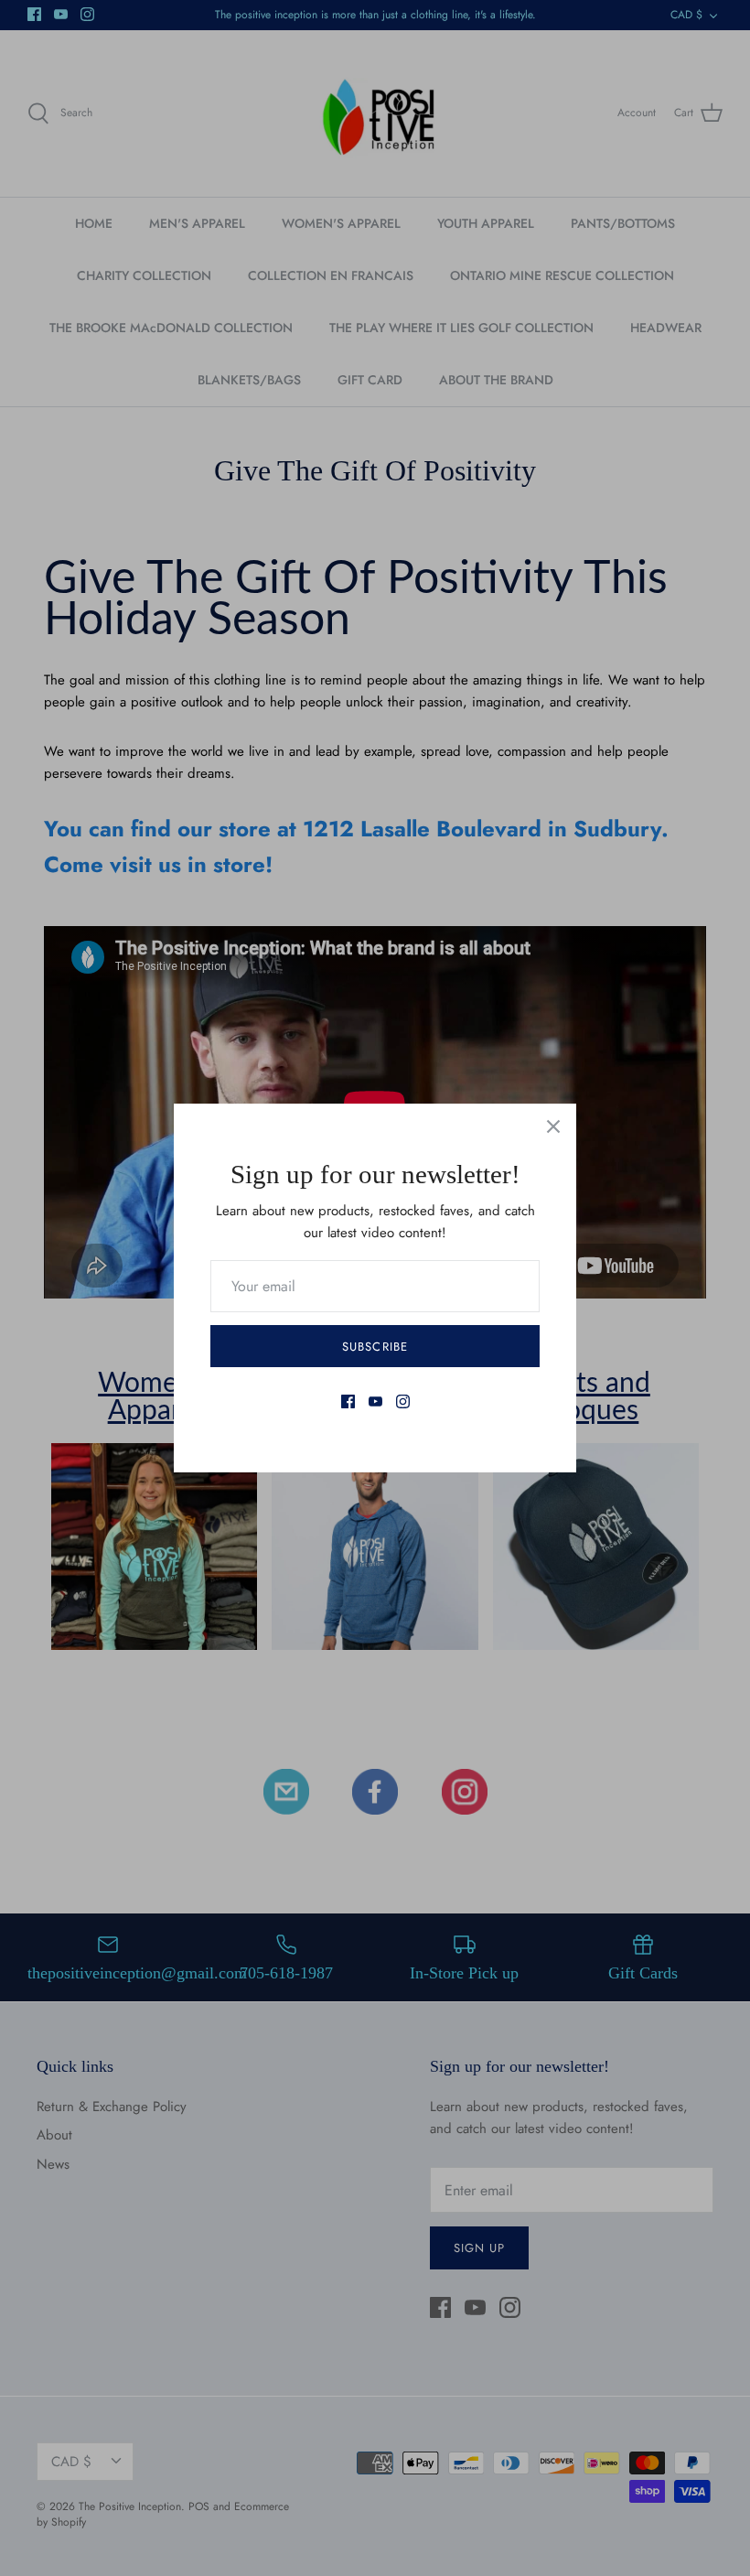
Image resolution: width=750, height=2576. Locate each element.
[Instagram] (403, 1401)
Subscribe (375, 1347)
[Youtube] (375, 1401)
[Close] (553, 1126)
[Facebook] (348, 1401)
